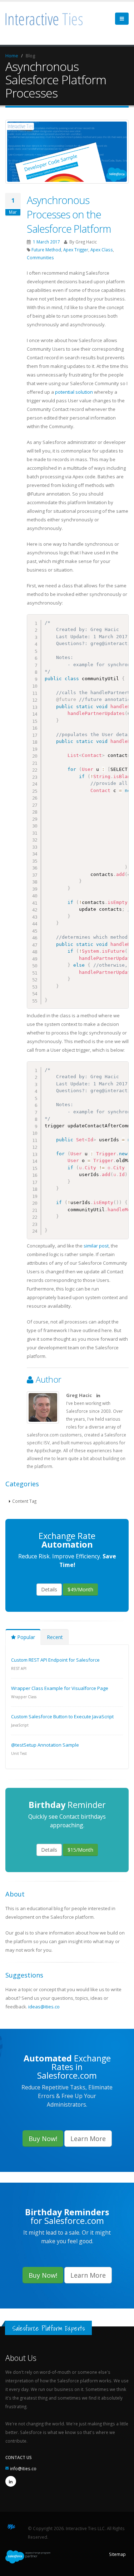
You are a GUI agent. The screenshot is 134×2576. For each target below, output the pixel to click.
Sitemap (117, 2554)
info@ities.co (23, 2468)
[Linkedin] (11, 2481)
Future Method (46, 250)
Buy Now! (43, 2139)
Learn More (88, 2139)
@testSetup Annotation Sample (45, 1745)
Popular (25, 1637)
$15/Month (80, 1850)
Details (49, 1589)
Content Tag (24, 1501)
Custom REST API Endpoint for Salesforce (55, 1660)
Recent (55, 1637)
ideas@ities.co (44, 2007)
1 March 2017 (46, 242)
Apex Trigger (76, 250)
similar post (96, 1246)
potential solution (74, 392)
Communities (40, 257)
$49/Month (80, 1589)
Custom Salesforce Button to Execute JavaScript (62, 1716)
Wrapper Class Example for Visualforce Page (60, 1688)
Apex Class (102, 250)
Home (12, 56)
